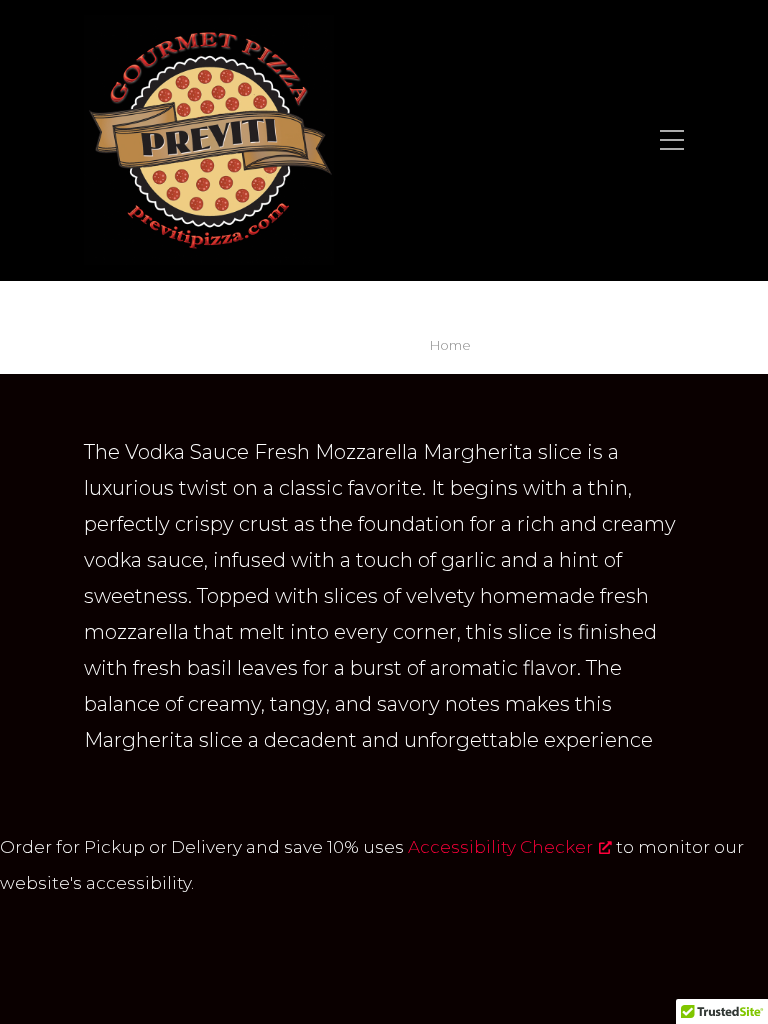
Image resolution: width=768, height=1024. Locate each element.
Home (450, 345)
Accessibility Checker (500, 847)
